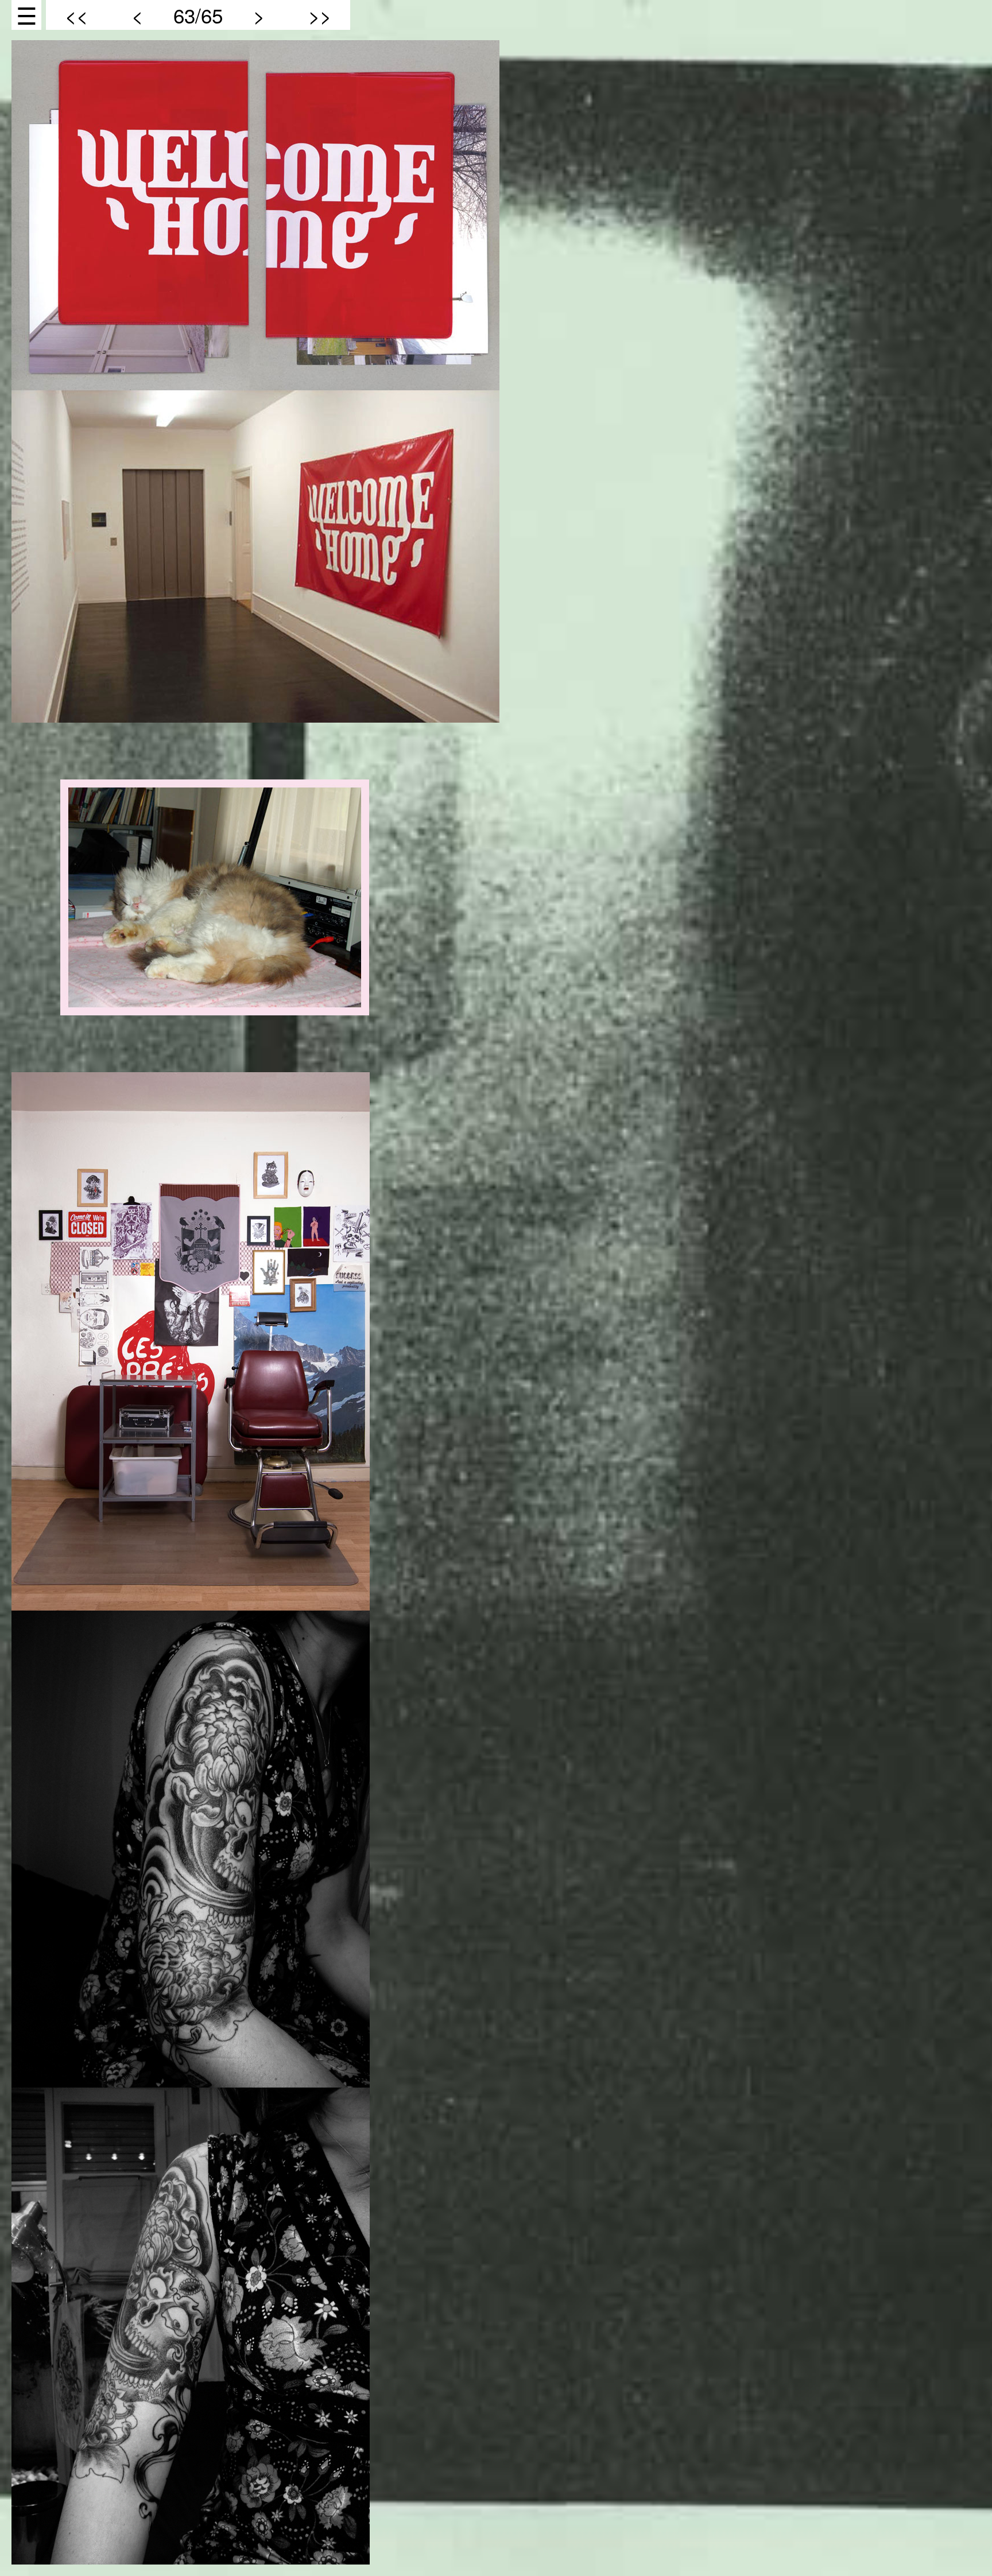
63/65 (198, 15)
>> (320, 15)
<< (76, 15)
